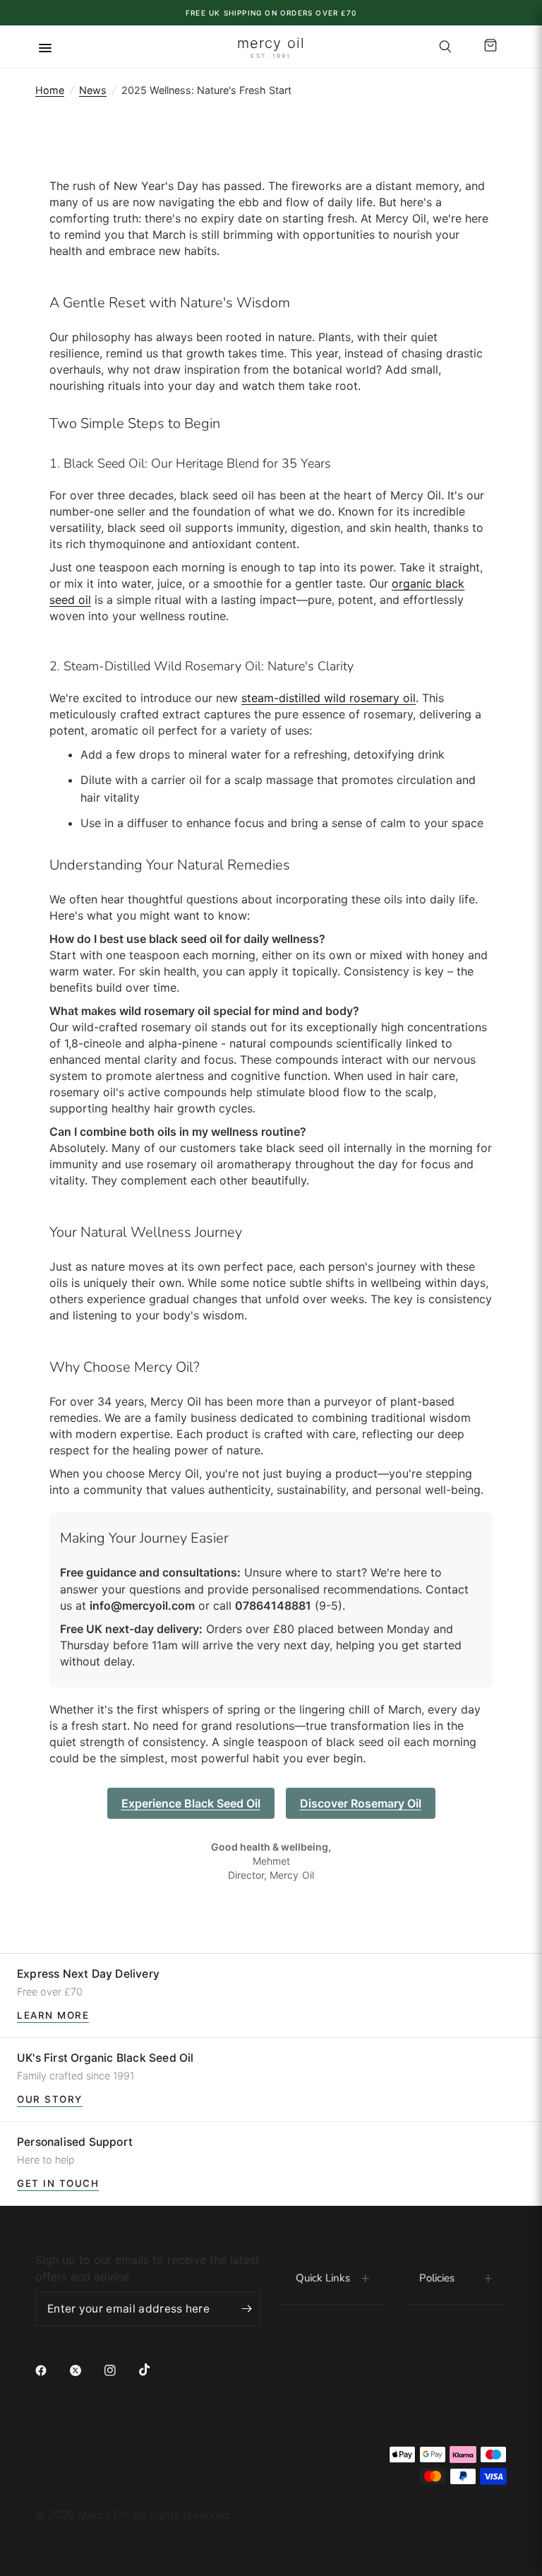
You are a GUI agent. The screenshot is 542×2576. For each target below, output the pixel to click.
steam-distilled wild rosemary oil (329, 698)
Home (50, 90)
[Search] (445, 47)
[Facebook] (51, 2370)
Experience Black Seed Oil (191, 1803)
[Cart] (488, 47)
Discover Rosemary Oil (361, 1803)
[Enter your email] (246, 2309)
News (93, 90)
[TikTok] (155, 2370)
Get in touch (58, 2183)
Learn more (53, 2015)
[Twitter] (85, 2370)
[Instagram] (120, 2370)
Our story (50, 2099)
